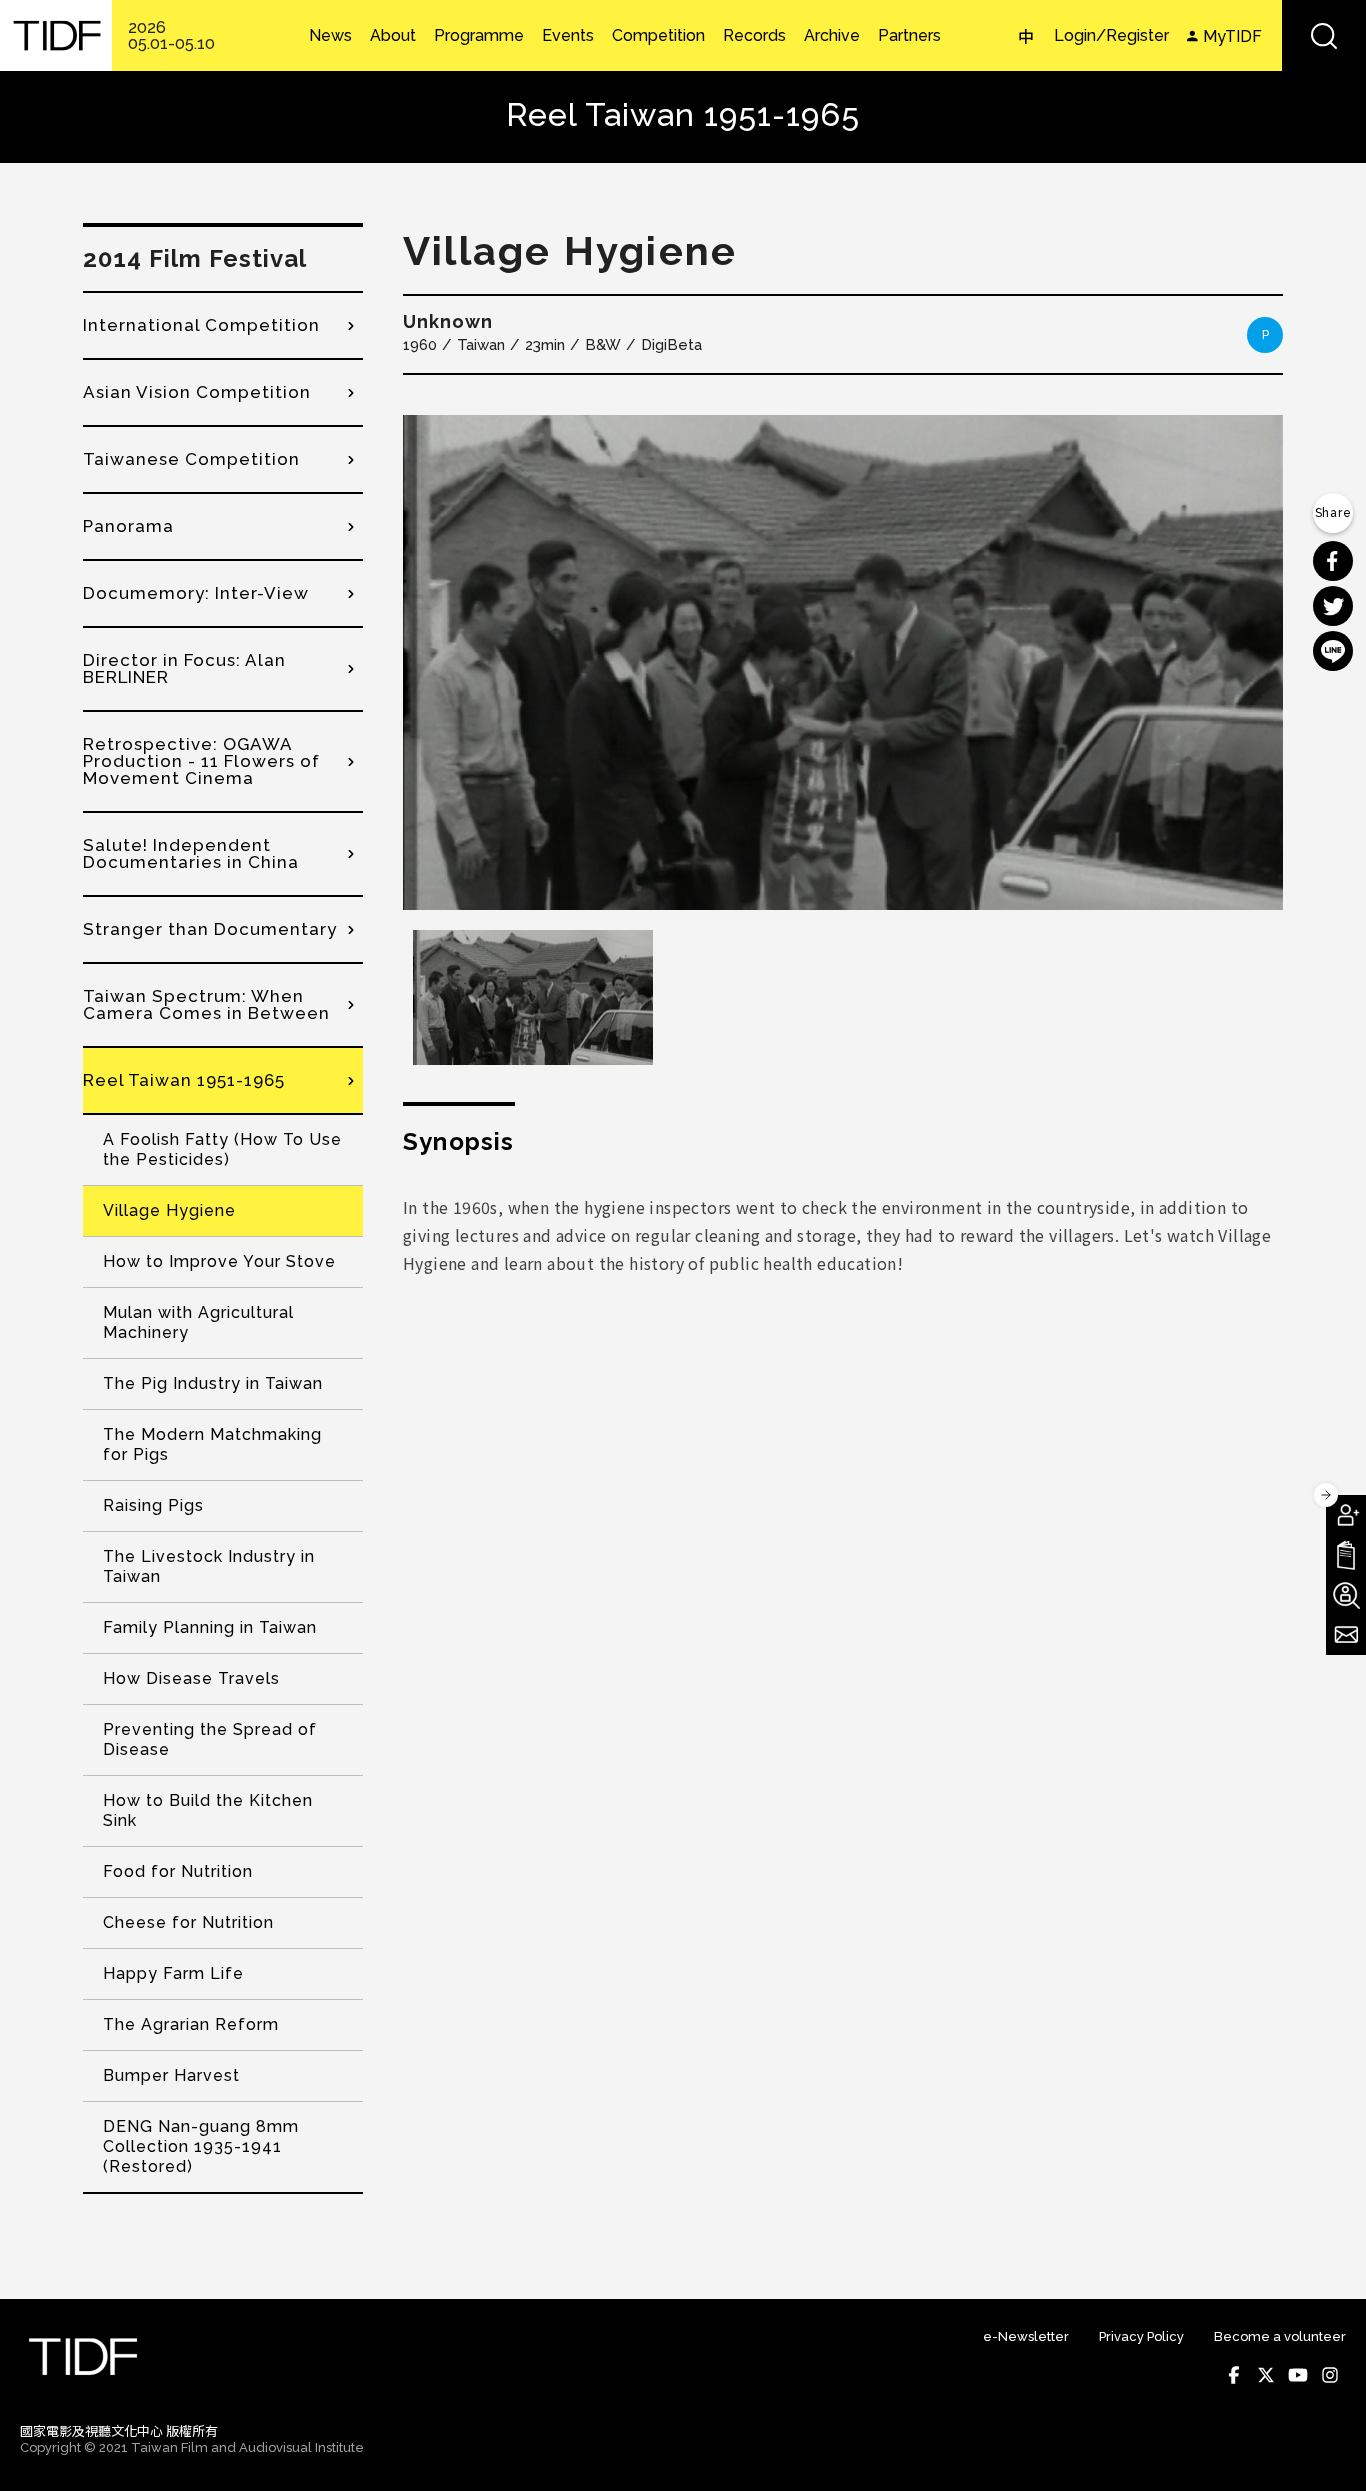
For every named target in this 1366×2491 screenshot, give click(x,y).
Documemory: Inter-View (196, 593)
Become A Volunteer (1346, 1595)
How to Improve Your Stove (219, 1261)
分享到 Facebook (1333, 561)
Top (1326, 2449)
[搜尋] (1324, 35)
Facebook (1234, 2375)
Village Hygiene (169, 1210)
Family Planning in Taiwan (210, 1627)
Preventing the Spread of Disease (210, 1739)
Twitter (1266, 2375)
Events (568, 36)
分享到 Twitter (1333, 606)
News (330, 36)
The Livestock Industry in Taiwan (209, 1566)
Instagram (1330, 2375)
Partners (909, 36)
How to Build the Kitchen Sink (208, 1810)
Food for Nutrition (178, 1871)
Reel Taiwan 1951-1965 (184, 1080)
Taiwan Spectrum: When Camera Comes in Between (206, 1004)
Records (754, 36)
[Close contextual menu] (1326, 1495)
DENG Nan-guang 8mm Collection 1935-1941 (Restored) (201, 2146)
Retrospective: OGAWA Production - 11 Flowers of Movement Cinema (201, 761)
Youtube (1298, 2375)
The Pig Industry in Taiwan (213, 1383)
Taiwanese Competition (191, 459)
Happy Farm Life (173, 1973)
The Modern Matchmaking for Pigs (212, 1444)
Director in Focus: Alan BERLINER (184, 668)
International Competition (201, 325)
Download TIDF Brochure (1346, 1555)
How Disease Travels (191, 1678)
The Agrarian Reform (191, 2024)
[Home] (56, 35)
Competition (658, 36)
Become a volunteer (1280, 2336)
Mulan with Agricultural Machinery (198, 1322)
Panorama (128, 526)
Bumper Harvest (171, 2075)
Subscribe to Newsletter (1346, 1635)
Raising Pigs (153, 1505)
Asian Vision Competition (197, 392)
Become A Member (1346, 1515)
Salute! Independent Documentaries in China (191, 853)
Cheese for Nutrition (188, 1922)
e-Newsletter (1026, 2336)
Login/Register (1111, 35)
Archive (832, 36)
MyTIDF (1232, 36)
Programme (479, 36)
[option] (843, 662)
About (393, 36)
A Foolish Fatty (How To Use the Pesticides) (222, 1149)
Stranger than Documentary (210, 929)
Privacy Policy (1141, 2336)
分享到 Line (1333, 651)
